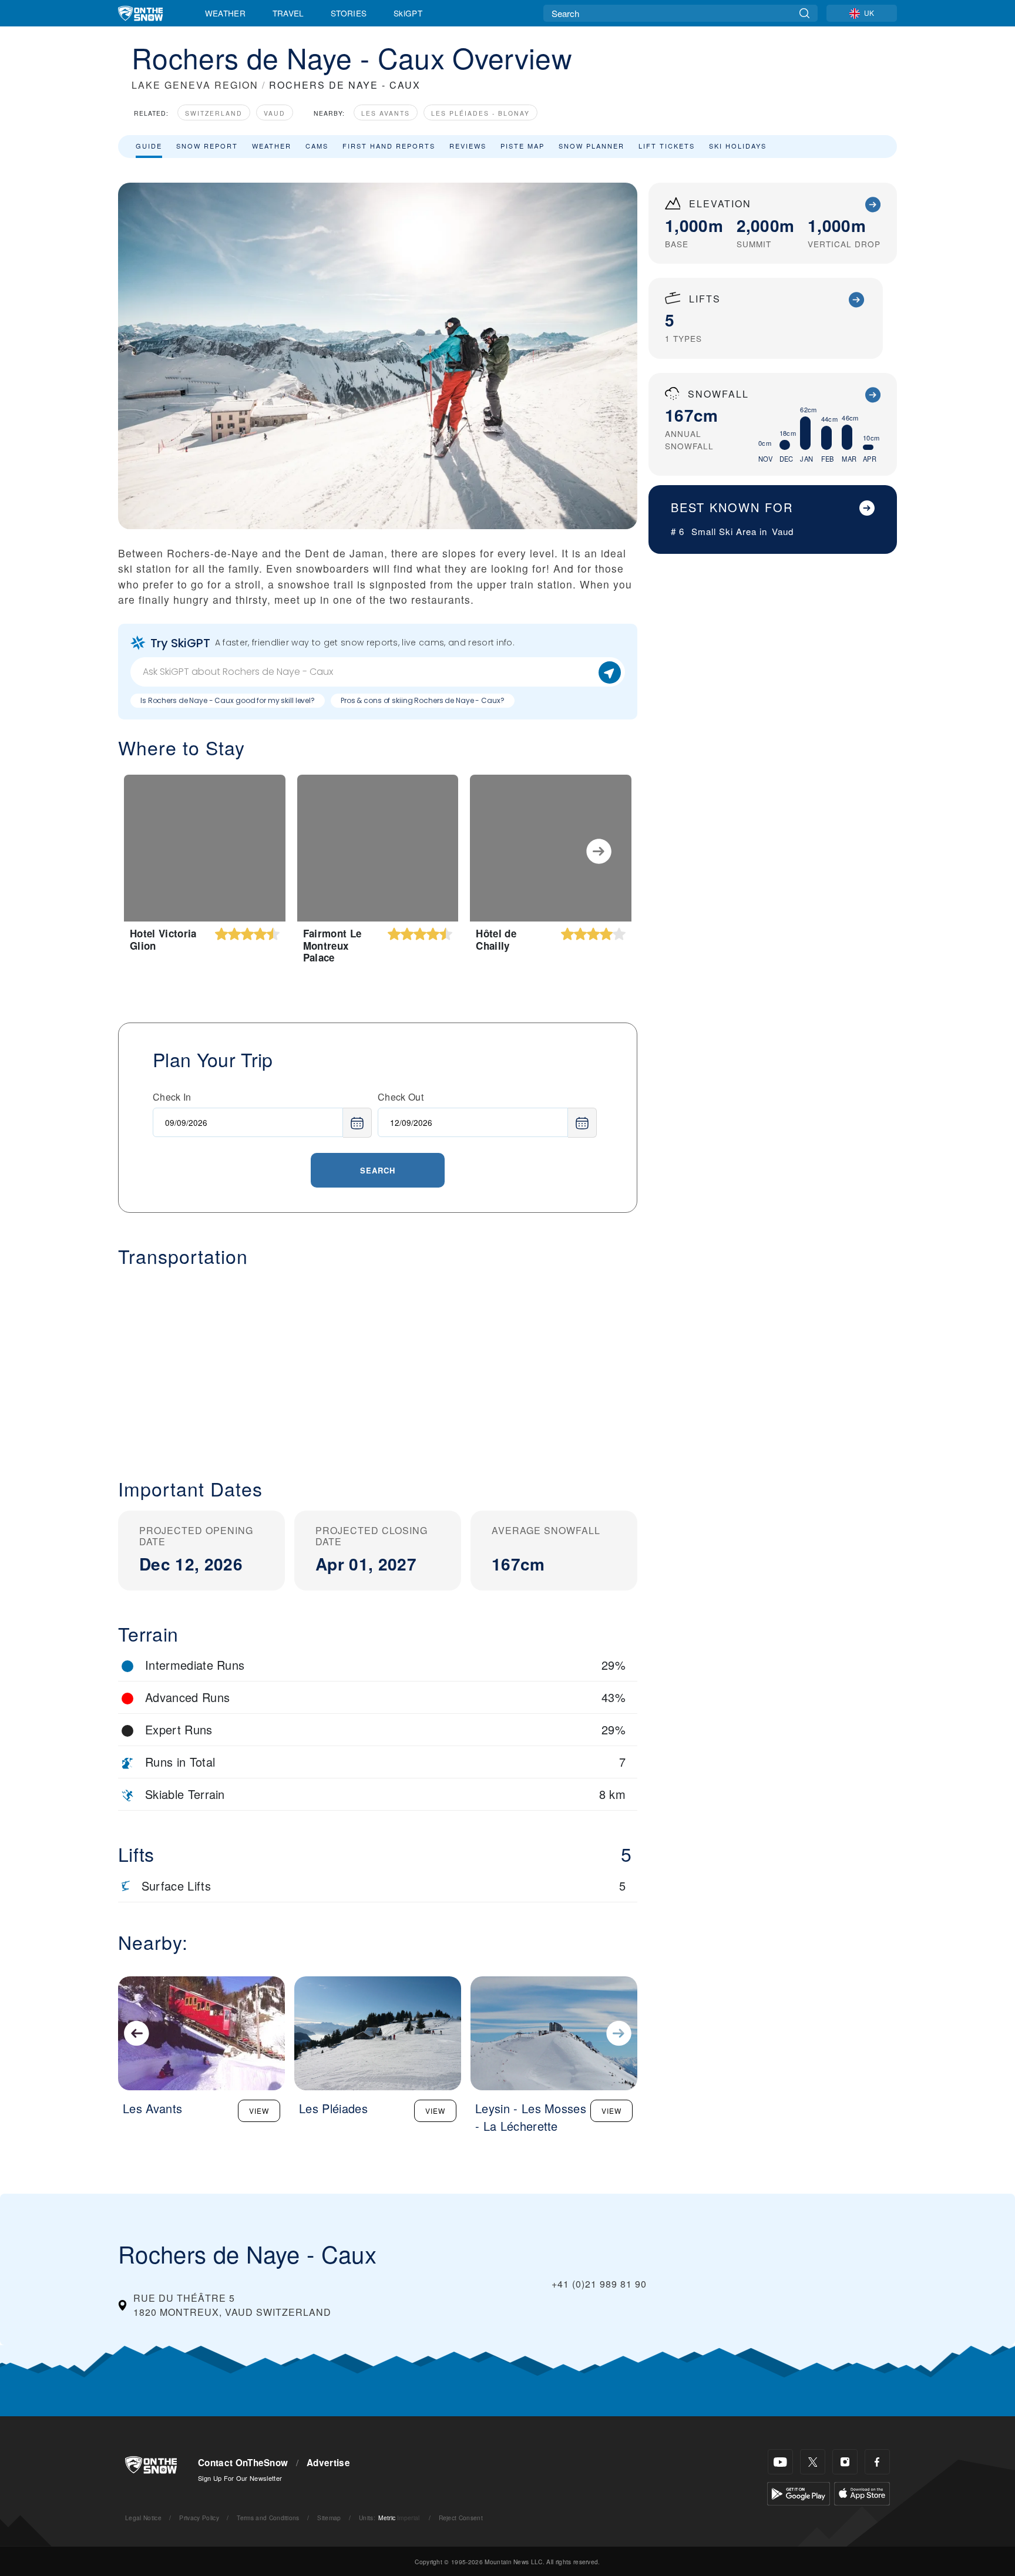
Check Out (401, 1097)
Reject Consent (461, 2518)
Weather (225, 13)
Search (378, 1170)
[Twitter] (813, 2462)
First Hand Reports (389, 146)
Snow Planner (591, 146)
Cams (317, 146)
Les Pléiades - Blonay (480, 113)
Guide (149, 146)
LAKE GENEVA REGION (195, 85)
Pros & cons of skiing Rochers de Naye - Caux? (423, 700)
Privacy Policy (199, 2518)
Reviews (468, 146)
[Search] (804, 13)
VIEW (259, 2111)
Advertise (328, 2463)
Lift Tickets (667, 146)
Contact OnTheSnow (243, 2463)
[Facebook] (877, 2462)
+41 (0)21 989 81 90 (599, 2284)
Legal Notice (143, 2518)
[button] (378, 1363)
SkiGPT (408, 13)
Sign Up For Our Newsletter (240, 2478)
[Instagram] (845, 2462)
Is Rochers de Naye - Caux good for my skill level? (228, 700)
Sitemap (329, 2518)
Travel (288, 13)
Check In (172, 1097)
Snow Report (207, 146)
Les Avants (386, 113)
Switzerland (214, 113)
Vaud (275, 113)
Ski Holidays (738, 146)
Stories (349, 13)
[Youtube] (780, 2462)
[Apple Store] (862, 2492)
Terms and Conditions (268, 2518)
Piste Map (522, 146)
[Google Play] (799, 2492)
